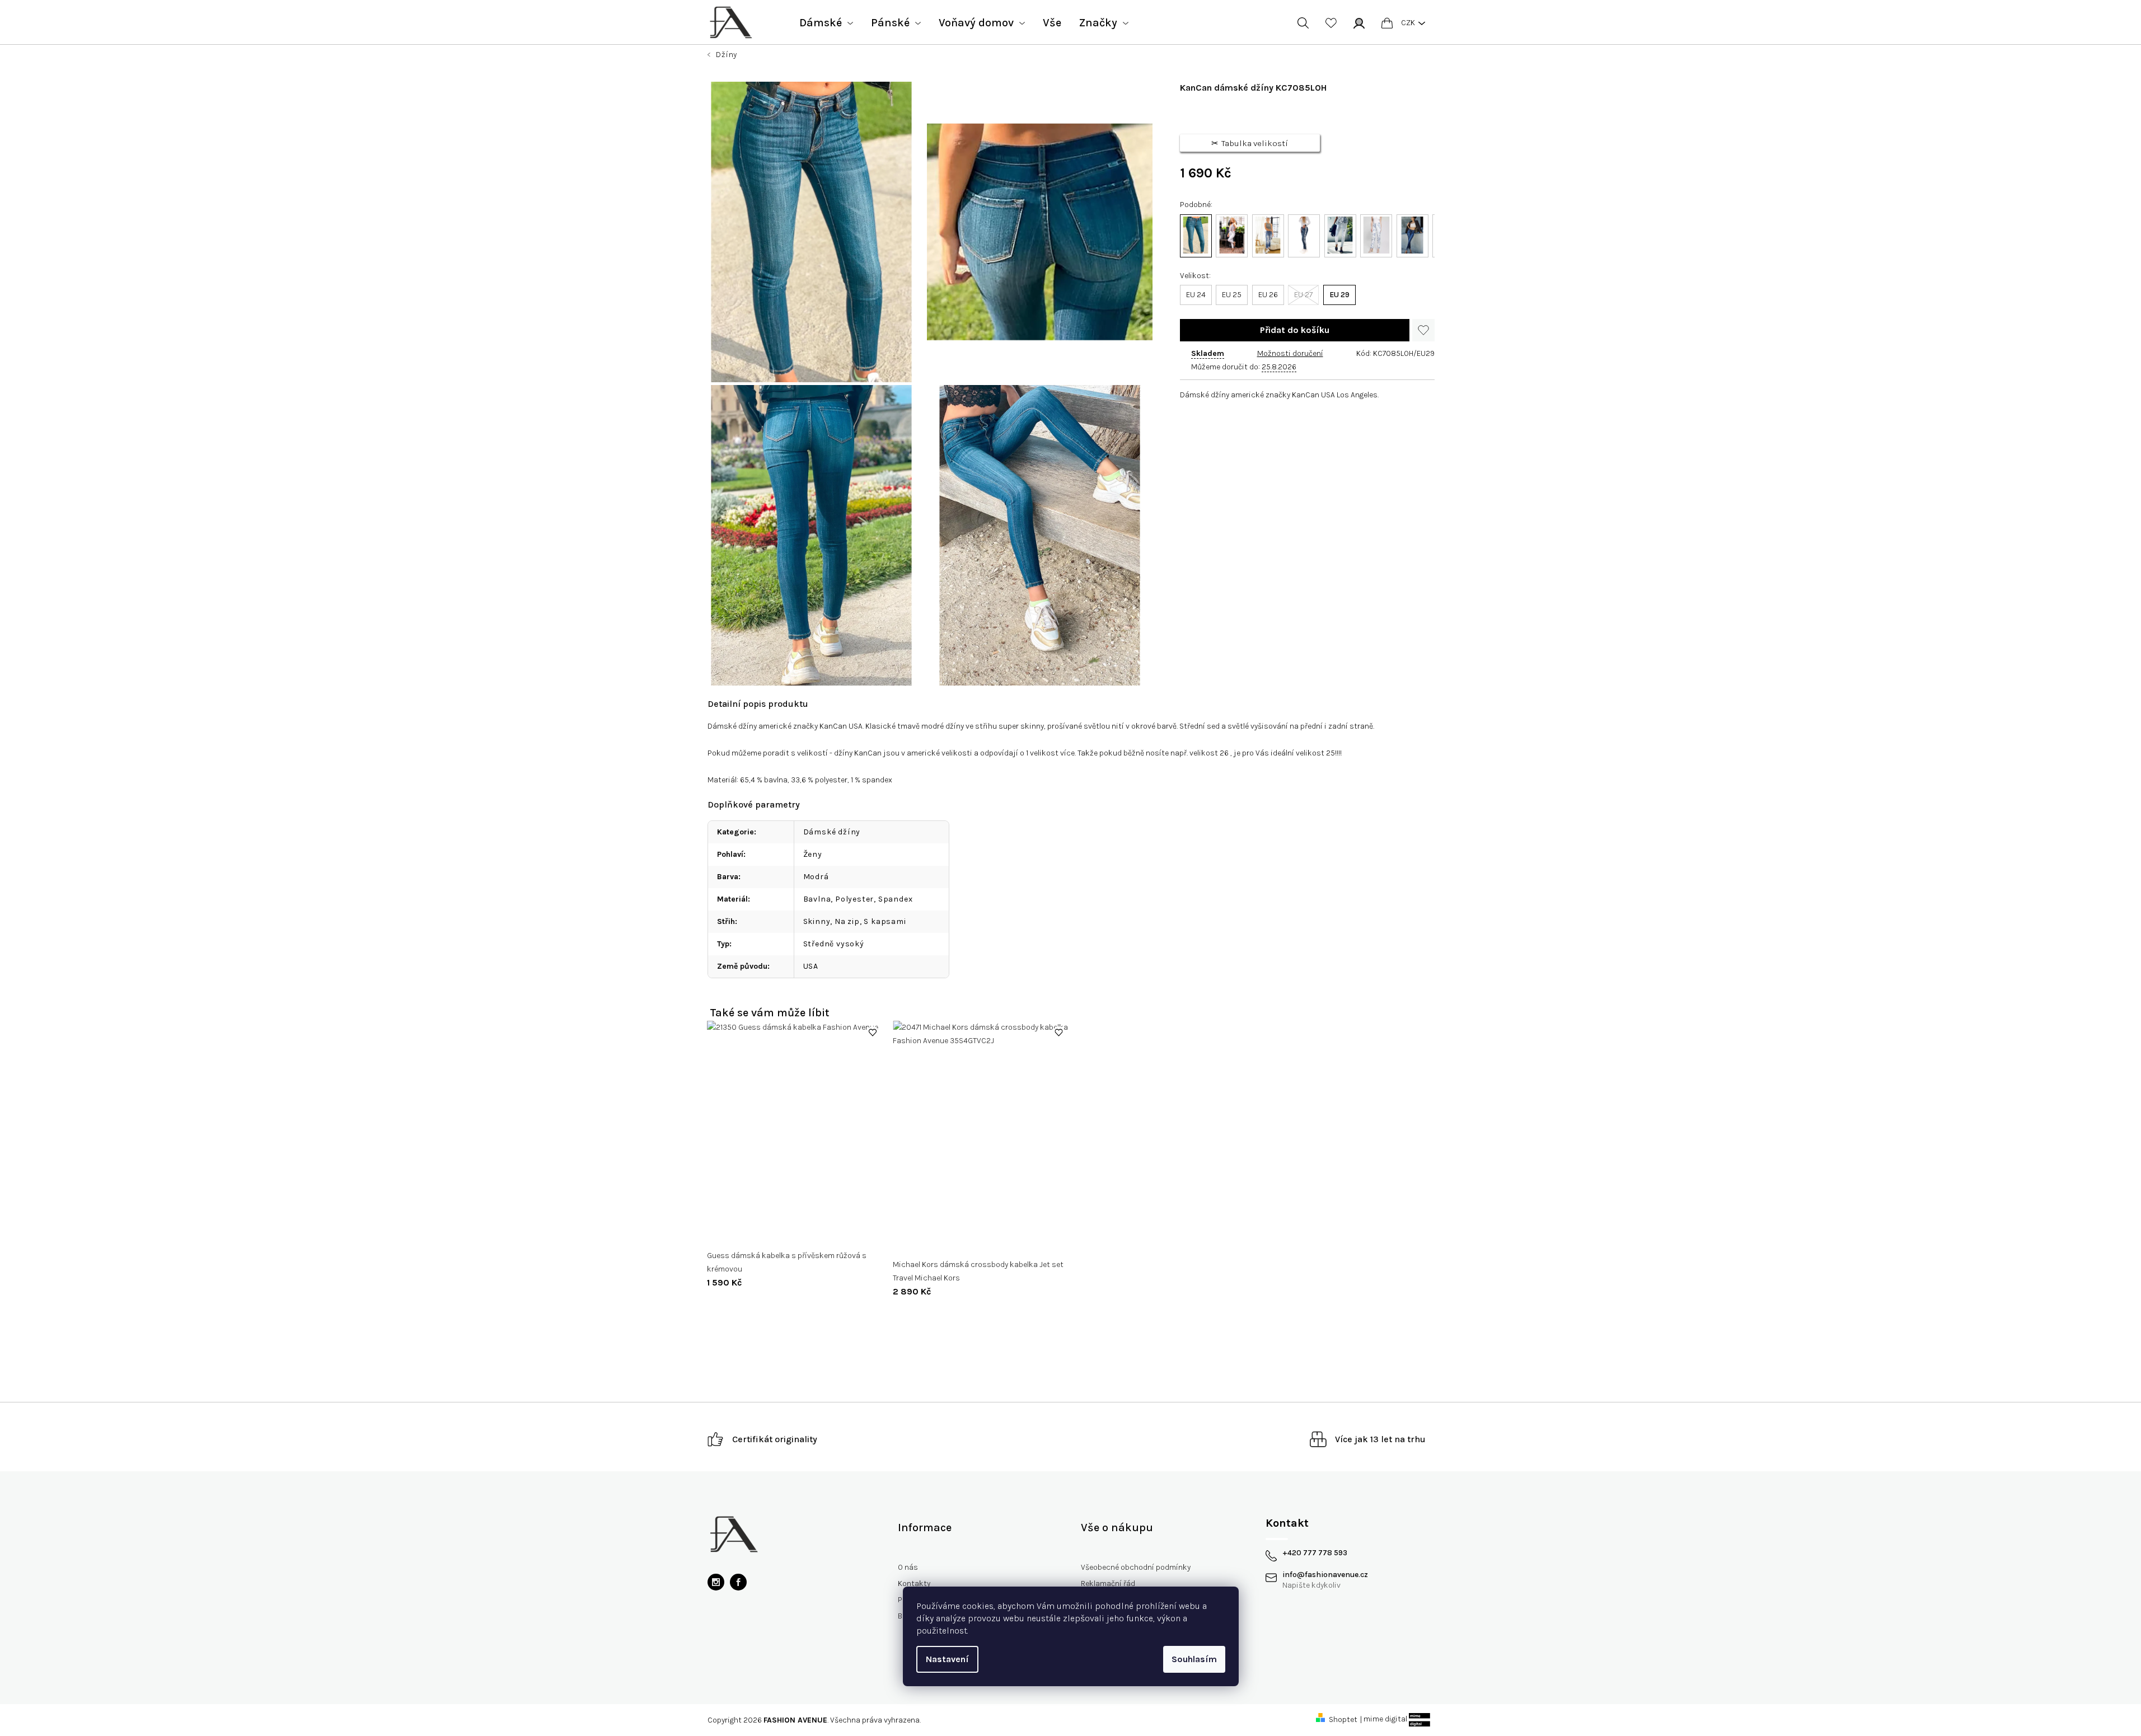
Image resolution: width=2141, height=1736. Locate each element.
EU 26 (1268, 295)
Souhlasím (1194, 1659)
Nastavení (947, 1659)
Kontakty (914, 1583)
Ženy (813, 854)
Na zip (847, 921)
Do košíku (1295, 330)
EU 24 (1196, 295)
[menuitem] (826, 23)
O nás (908, 1567)
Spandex (896, 899)
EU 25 (1232, 295)
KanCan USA (841, 726)
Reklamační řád (1108, 1583)
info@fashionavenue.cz (1325, 1575)
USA (811, 966)
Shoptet (1343, 1719)
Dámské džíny (832, 832)
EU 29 (1339, 295)
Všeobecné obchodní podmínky (1136, 1567)
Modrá (816, 877)
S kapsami (885, 921)
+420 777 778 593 (1315, 1553)
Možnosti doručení (1290, 353)
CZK (1408, 23)
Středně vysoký (834, 944)
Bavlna (817, 899)
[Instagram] (716, 1582)
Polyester (854, 899)
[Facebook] (738, 1582)
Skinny (817, 921)
